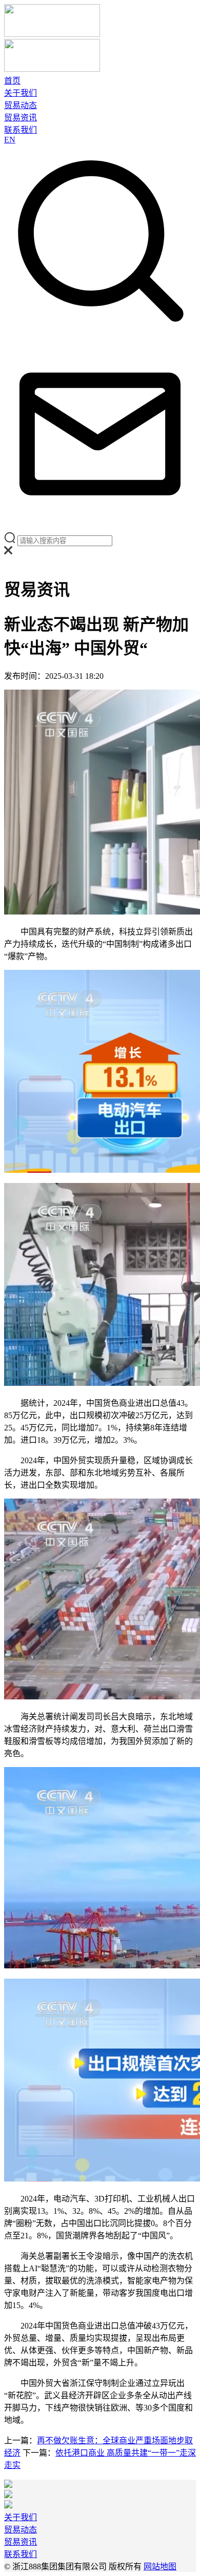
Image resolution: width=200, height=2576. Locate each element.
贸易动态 (21, 105)
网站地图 (160, 2567)
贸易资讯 (21, 118)
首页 (12, 81)
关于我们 (21, 93)
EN (10, 140)
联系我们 (21, 130)
